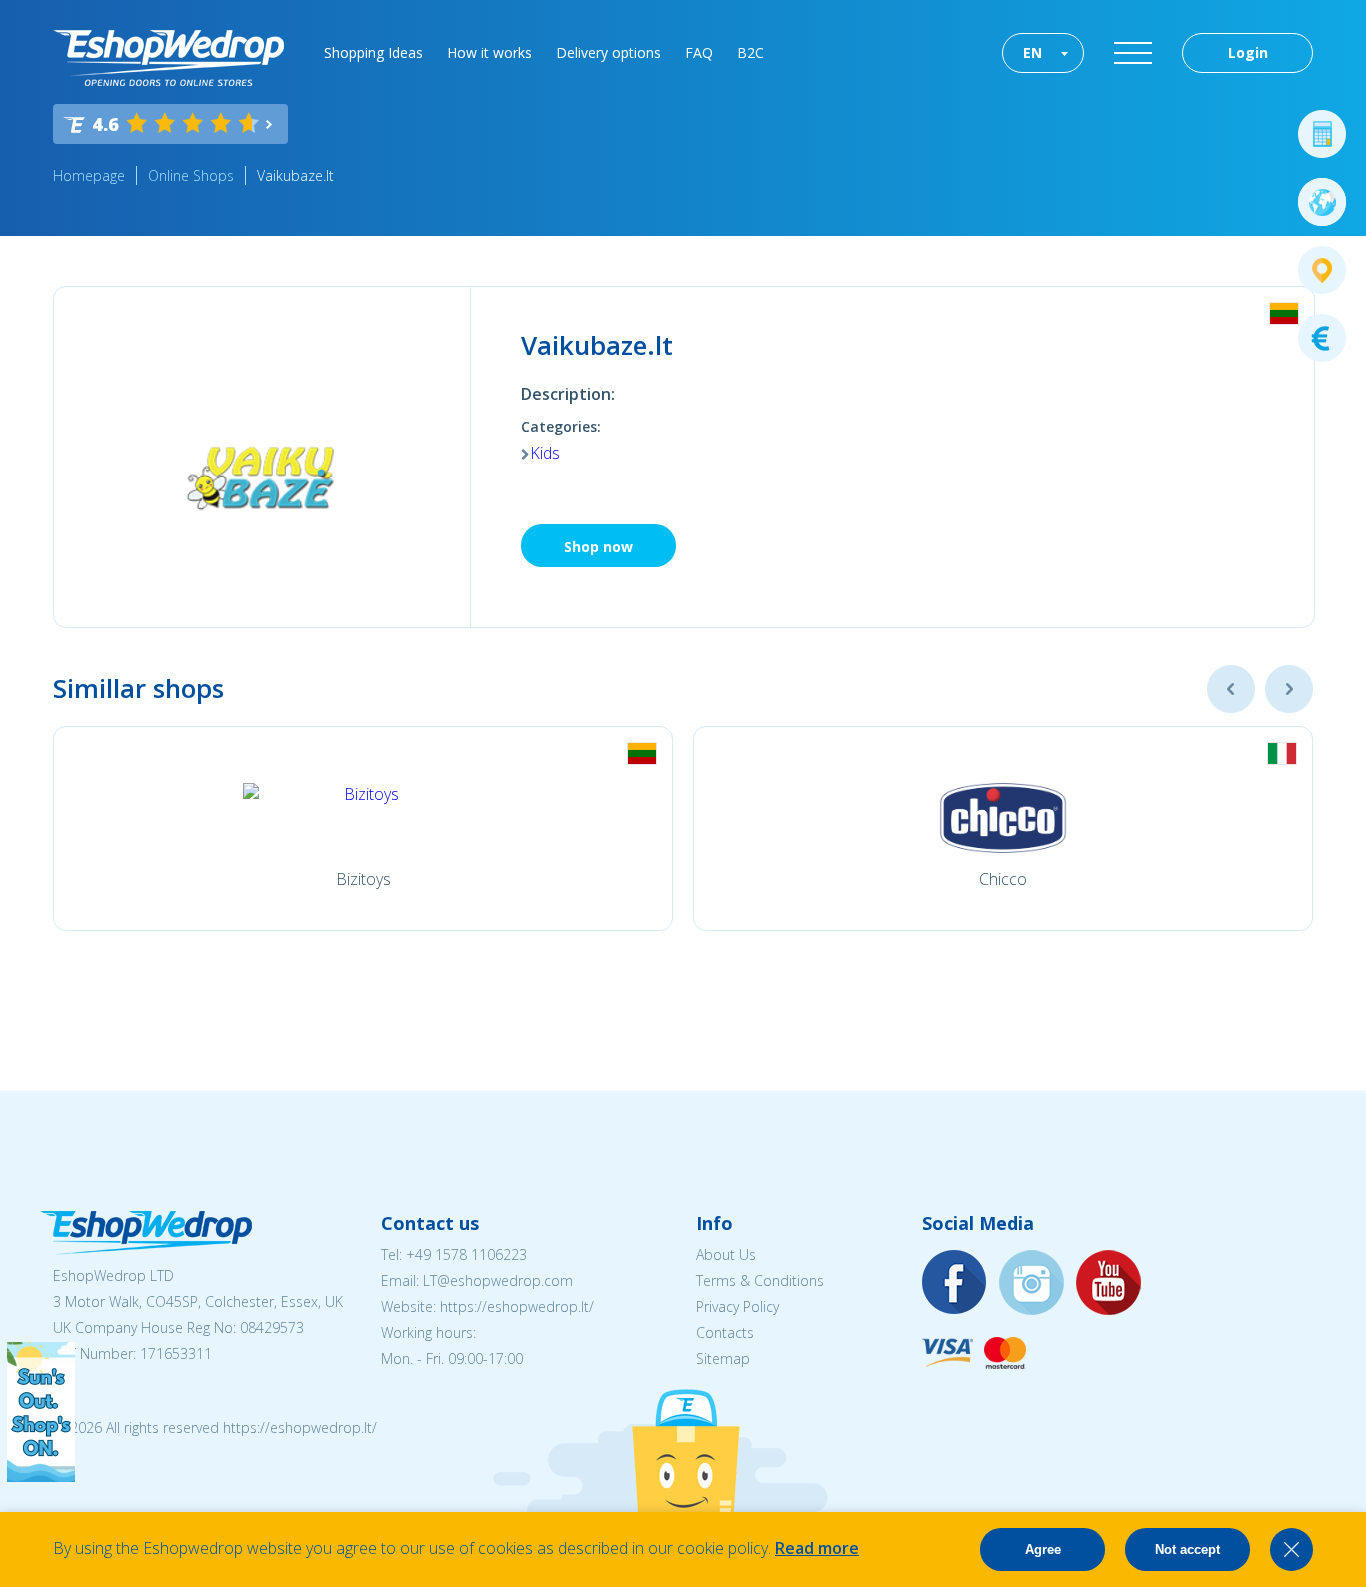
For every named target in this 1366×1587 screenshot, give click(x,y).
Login (1248, 52)
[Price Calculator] (1322, 134)
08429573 (272, 1327)
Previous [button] (1231, 689)
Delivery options (608, 52)
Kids (545, 453)
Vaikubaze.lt (295, 175)
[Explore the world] (1322, 202)
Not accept (1187, 1549)
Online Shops (191, 175)
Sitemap (723, 1358)
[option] (363, 828)
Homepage (89, 175)
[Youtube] (1109, 1283)
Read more (817, 1548)
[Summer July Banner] (41, 1476)
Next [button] (1289, 689)
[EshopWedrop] (168, 58)
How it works (489, 52)
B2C (750, 52)
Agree (1043, 1549)
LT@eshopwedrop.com (498, 1280)
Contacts (725, 1332)
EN (1032, 52)
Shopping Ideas (373, 52)
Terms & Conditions (760, 1280)
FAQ (699, 52)
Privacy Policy (737, 1306)
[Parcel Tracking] (1322, 270)
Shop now (598, 546)
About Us (726, 1254)
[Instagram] (1032, 1283)
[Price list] (1322, 338)
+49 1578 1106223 (466, 1254)
